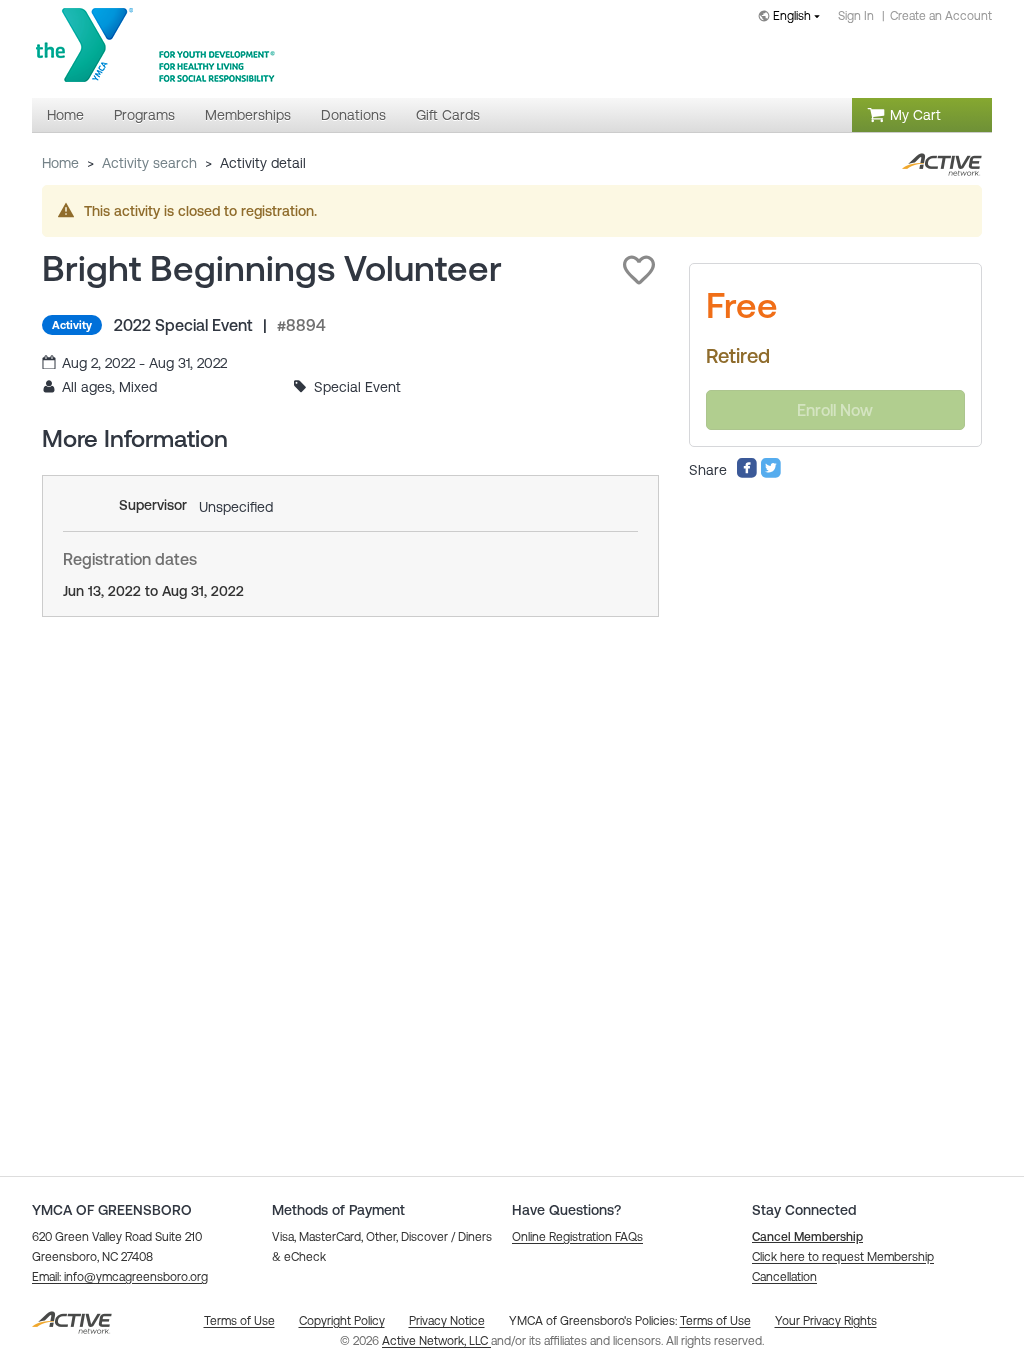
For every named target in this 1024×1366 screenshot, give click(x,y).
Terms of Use (715, 1321)
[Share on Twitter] (771, 474)
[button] (639, 270)
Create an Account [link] (941, 16)
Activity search (149, 163)
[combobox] (793, 17)
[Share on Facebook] (747, 474)
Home (60, 163)
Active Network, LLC (436, 1341)
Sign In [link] (856, 16)
